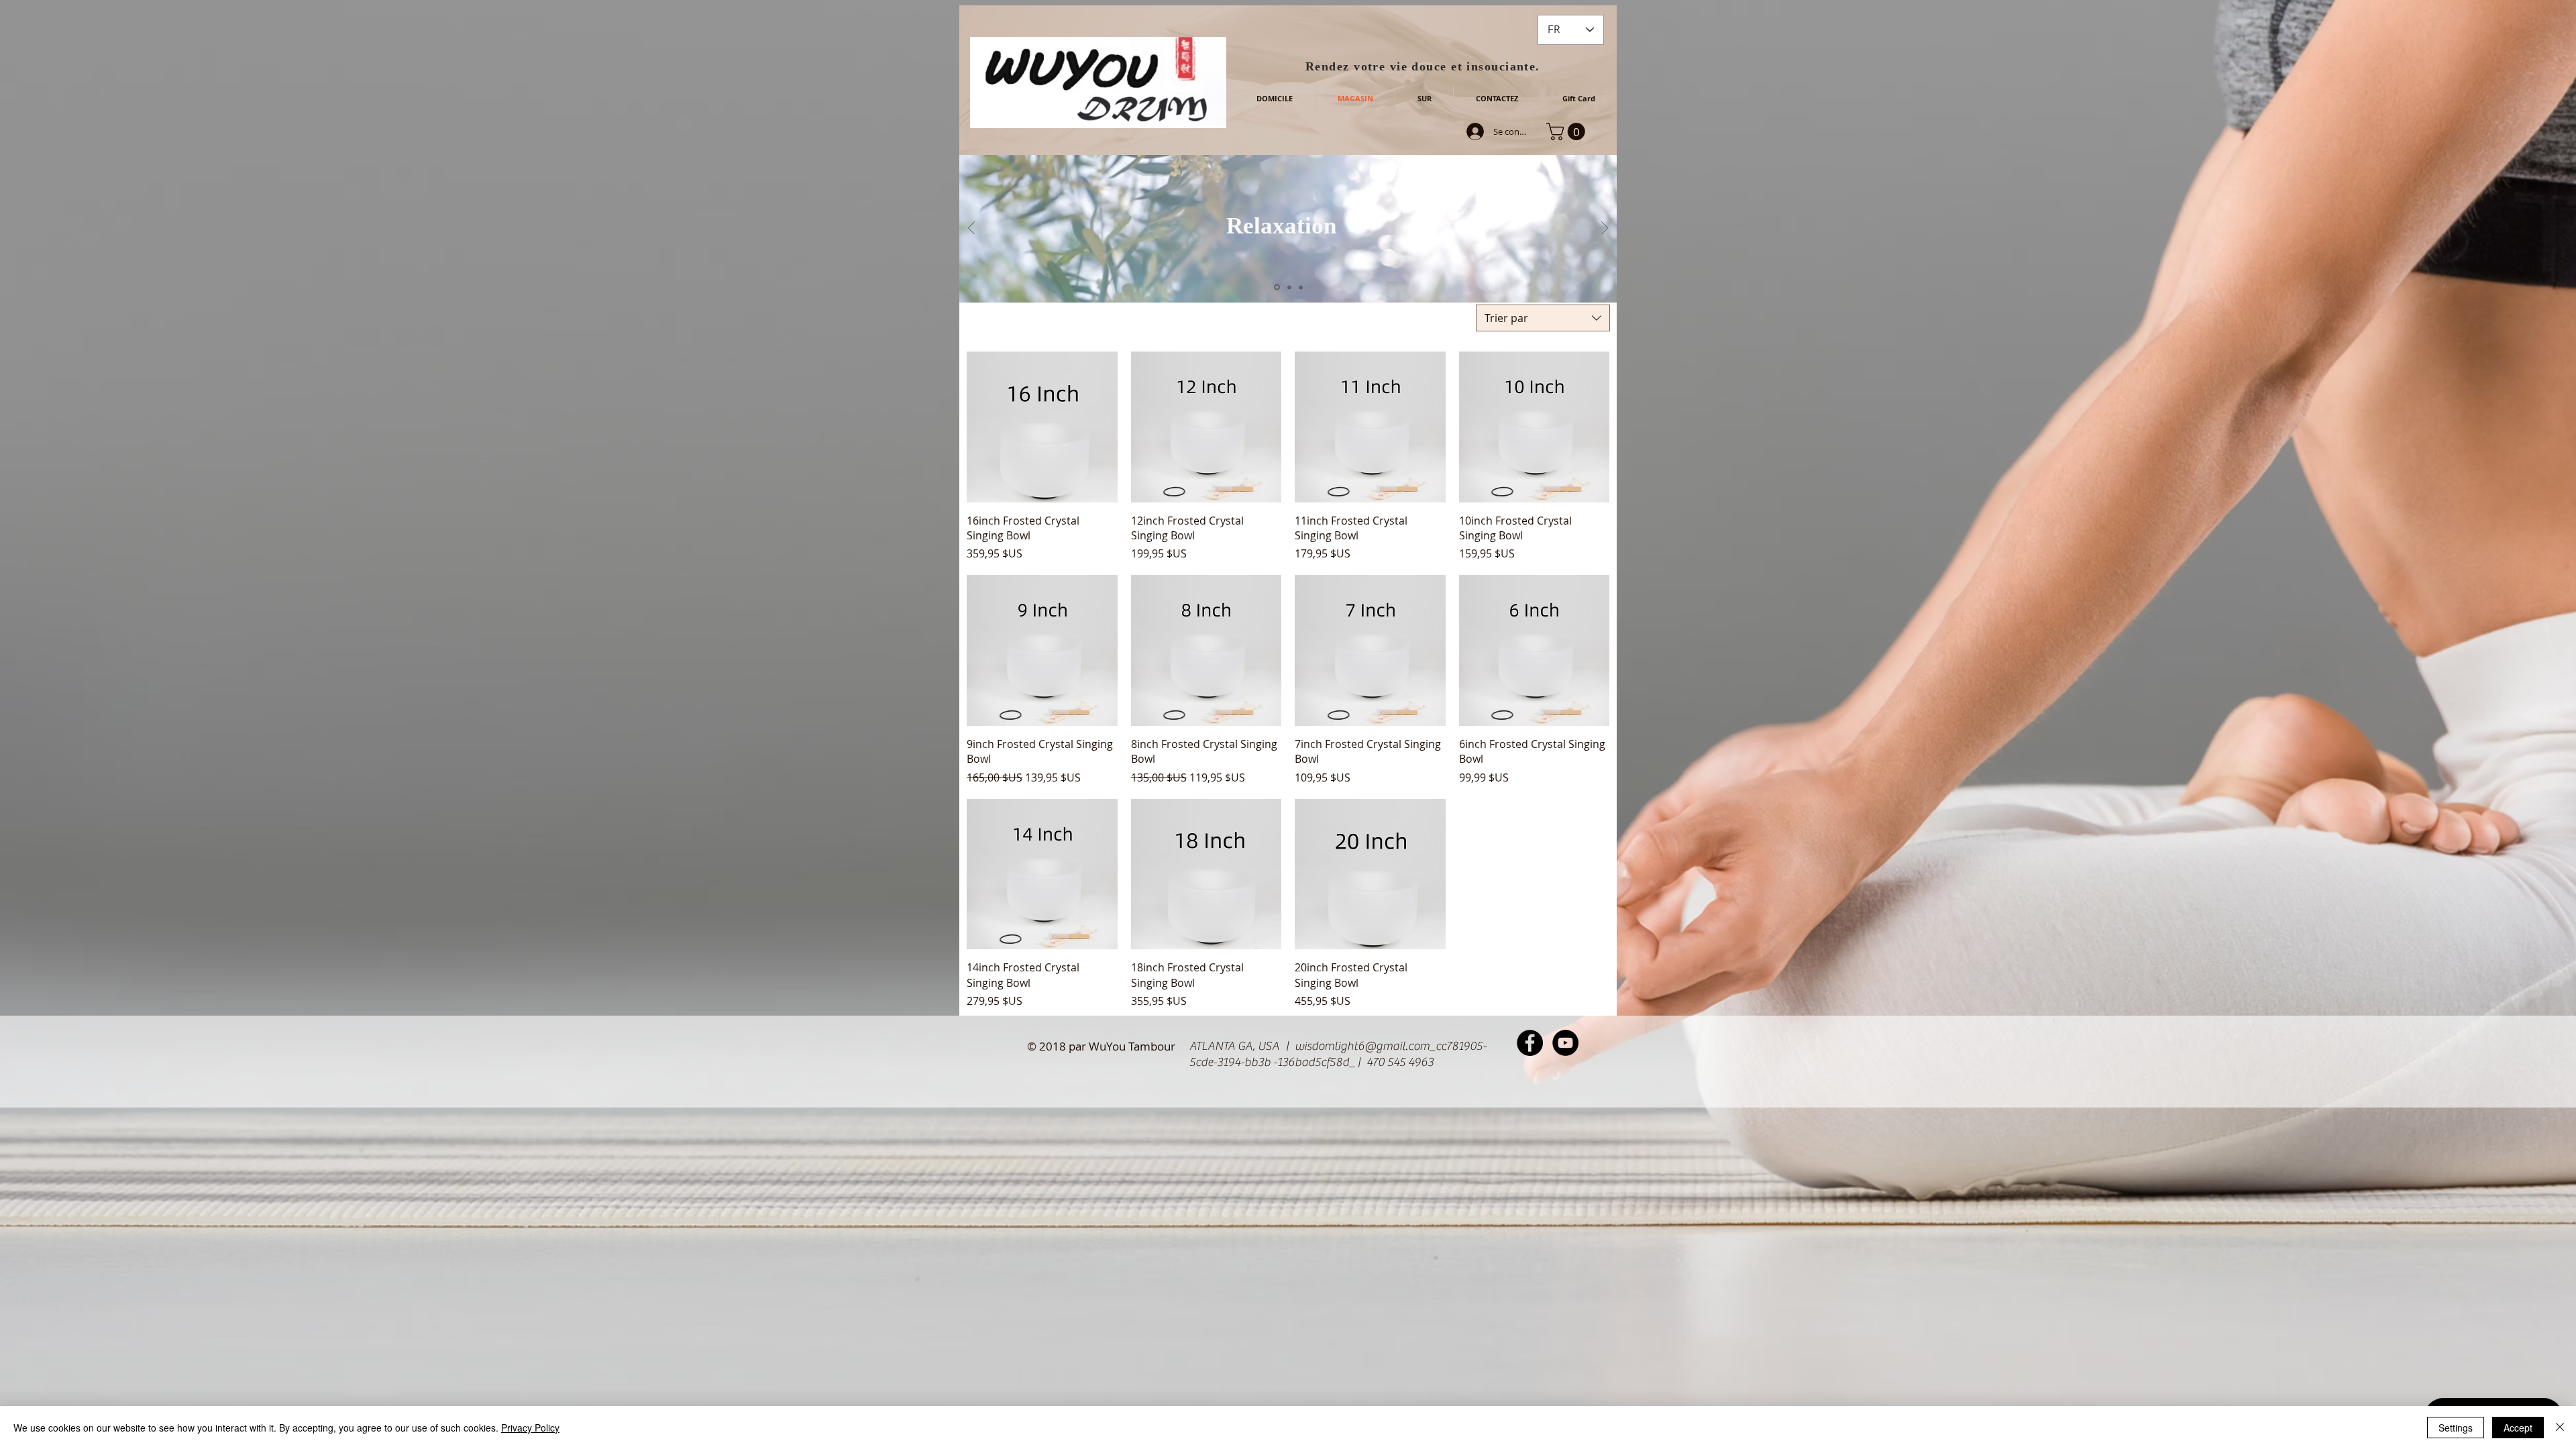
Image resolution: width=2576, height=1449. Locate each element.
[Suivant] (1605, 229)
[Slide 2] (1288, 287)
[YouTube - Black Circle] (1565, 1043)
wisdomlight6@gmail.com (1362, 1046)
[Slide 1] (1276, 287)
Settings (2456, 1428)
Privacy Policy (530, 1428)
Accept (2518, 1428)
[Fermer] (2560, 1428)
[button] (1568, 131)
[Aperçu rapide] (1042, 427)
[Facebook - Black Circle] (1530, 1043)
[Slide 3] (1301, 287)
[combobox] (1543, 318)
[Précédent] (971, 229)
